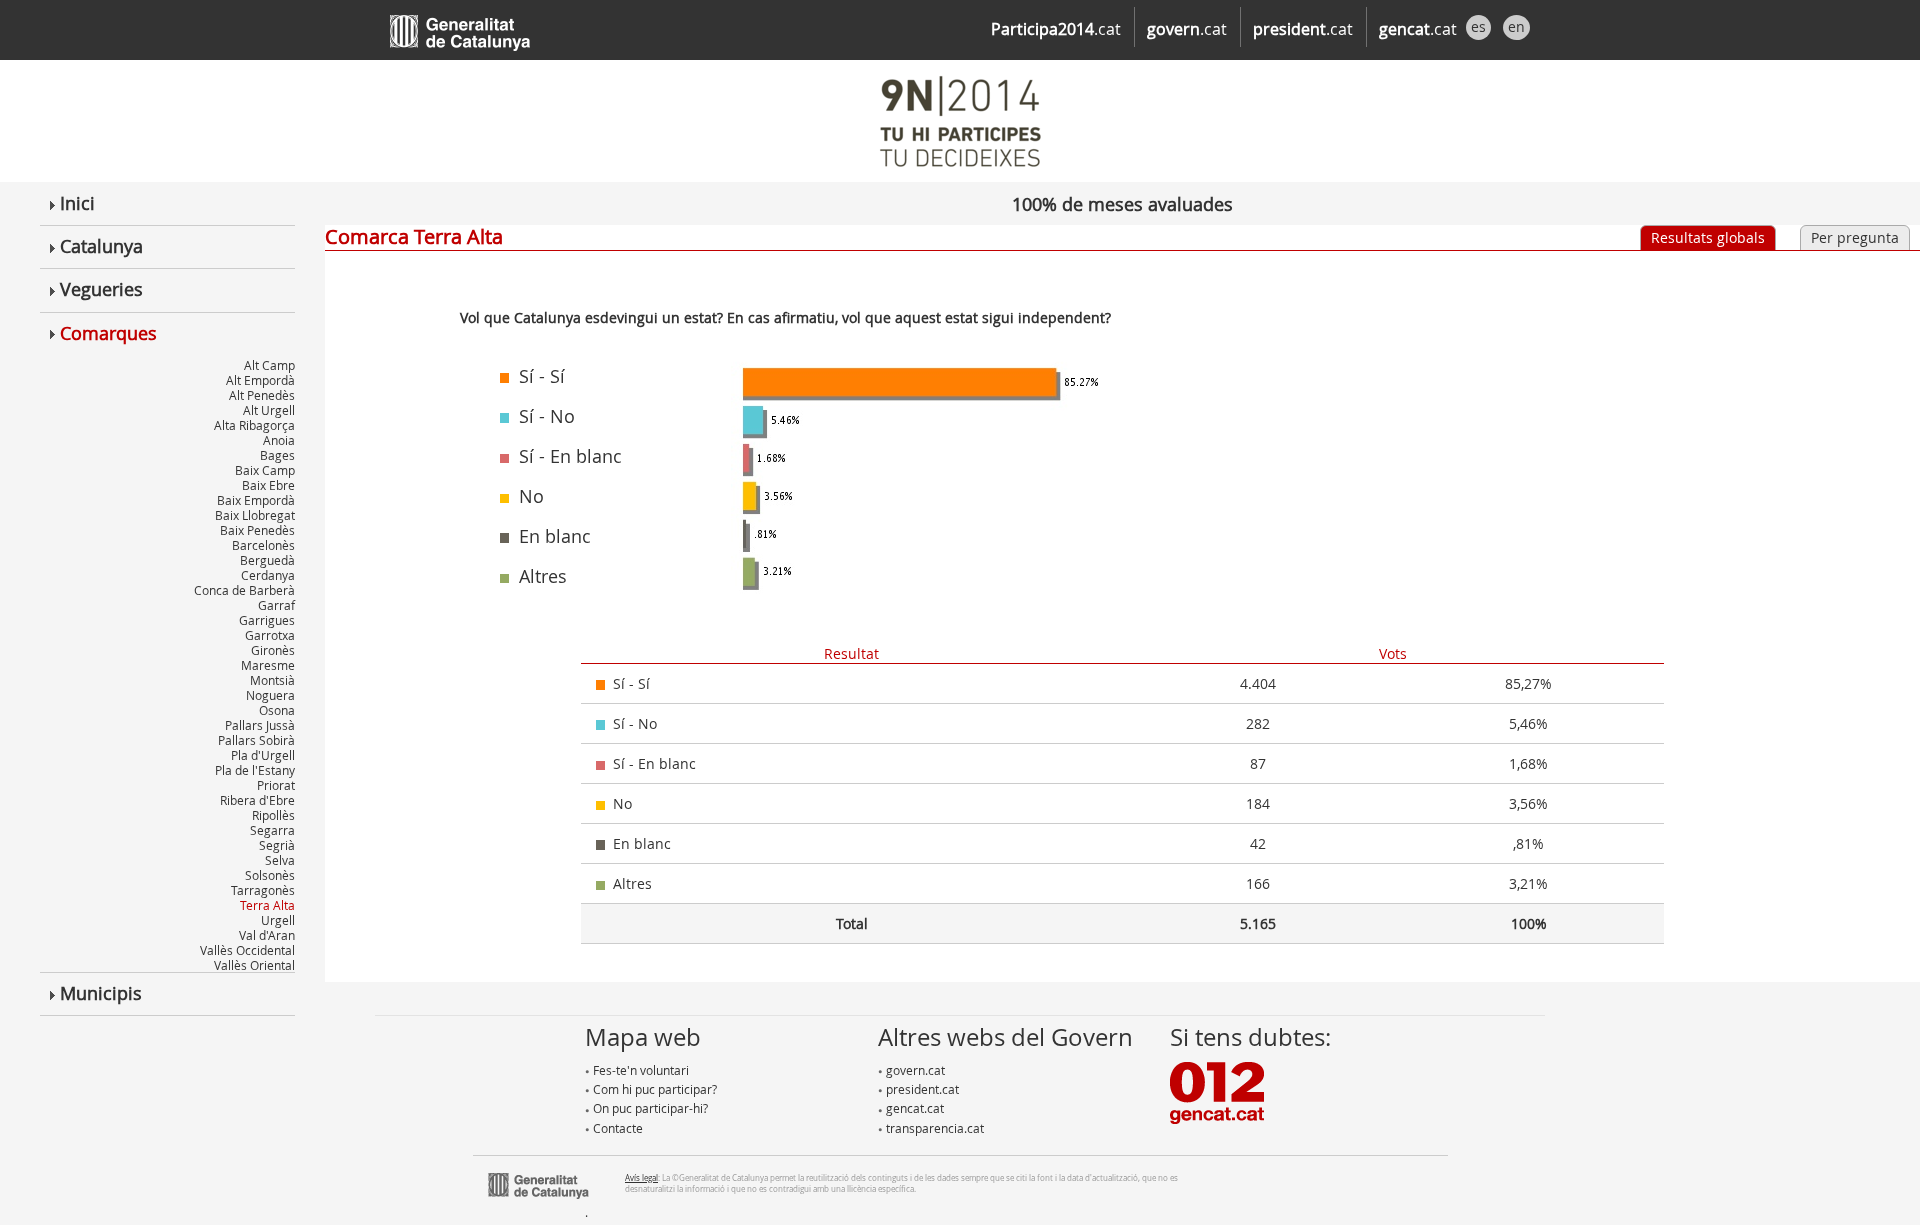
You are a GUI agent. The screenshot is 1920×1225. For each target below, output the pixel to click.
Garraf (276, 605)
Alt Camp (269, 365)
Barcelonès (263, 545)
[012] (1217, 1091)
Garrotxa (270, 635)
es (1478, 26)
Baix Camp (265, 470)
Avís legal (641, 1177)
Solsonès (270, 875)
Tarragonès (263, 890)
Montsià (272, 680)
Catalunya (99, 246)
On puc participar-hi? (649, 1108)
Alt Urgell (269, 410)
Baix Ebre (268, 485)
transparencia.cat (933, 1128)
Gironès (273, 650)
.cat (1056, 29)
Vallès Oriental (254, 965)
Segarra (272, 830)
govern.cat (914, 1070)
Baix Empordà (256, 500)
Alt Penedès (262, 395)
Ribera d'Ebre (257, 800)
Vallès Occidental (247, 950)
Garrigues (267, 620)
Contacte (616, 1128)
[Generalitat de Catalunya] (490, 27)
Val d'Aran (267, 935)
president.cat (921, 1089)
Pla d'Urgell (263, 755)
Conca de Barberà (244, 590)
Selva (280, 860)
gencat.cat (913, 1108)
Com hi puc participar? (653, 1089)
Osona (277, 710)
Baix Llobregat (255, 515)
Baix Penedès (257, 530)
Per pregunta (1855, 237)
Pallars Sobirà (256, 740)
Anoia (279, 440)
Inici (75, 203)
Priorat (276, 785)
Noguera (270, 695)
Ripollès (273, 815)
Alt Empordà (260, 380)
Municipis (98, 993)
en (1516, 26)
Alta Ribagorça (254, 425)
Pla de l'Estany (255, 770)
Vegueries (99, 289)
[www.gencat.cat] (538, 1183)
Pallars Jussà (260, 725)
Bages (277, 455)
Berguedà (267, 560)
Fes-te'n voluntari (639, 1070)
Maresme (268, 665)
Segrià (277, 845)
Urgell (278, 920)
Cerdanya (268, 575)
